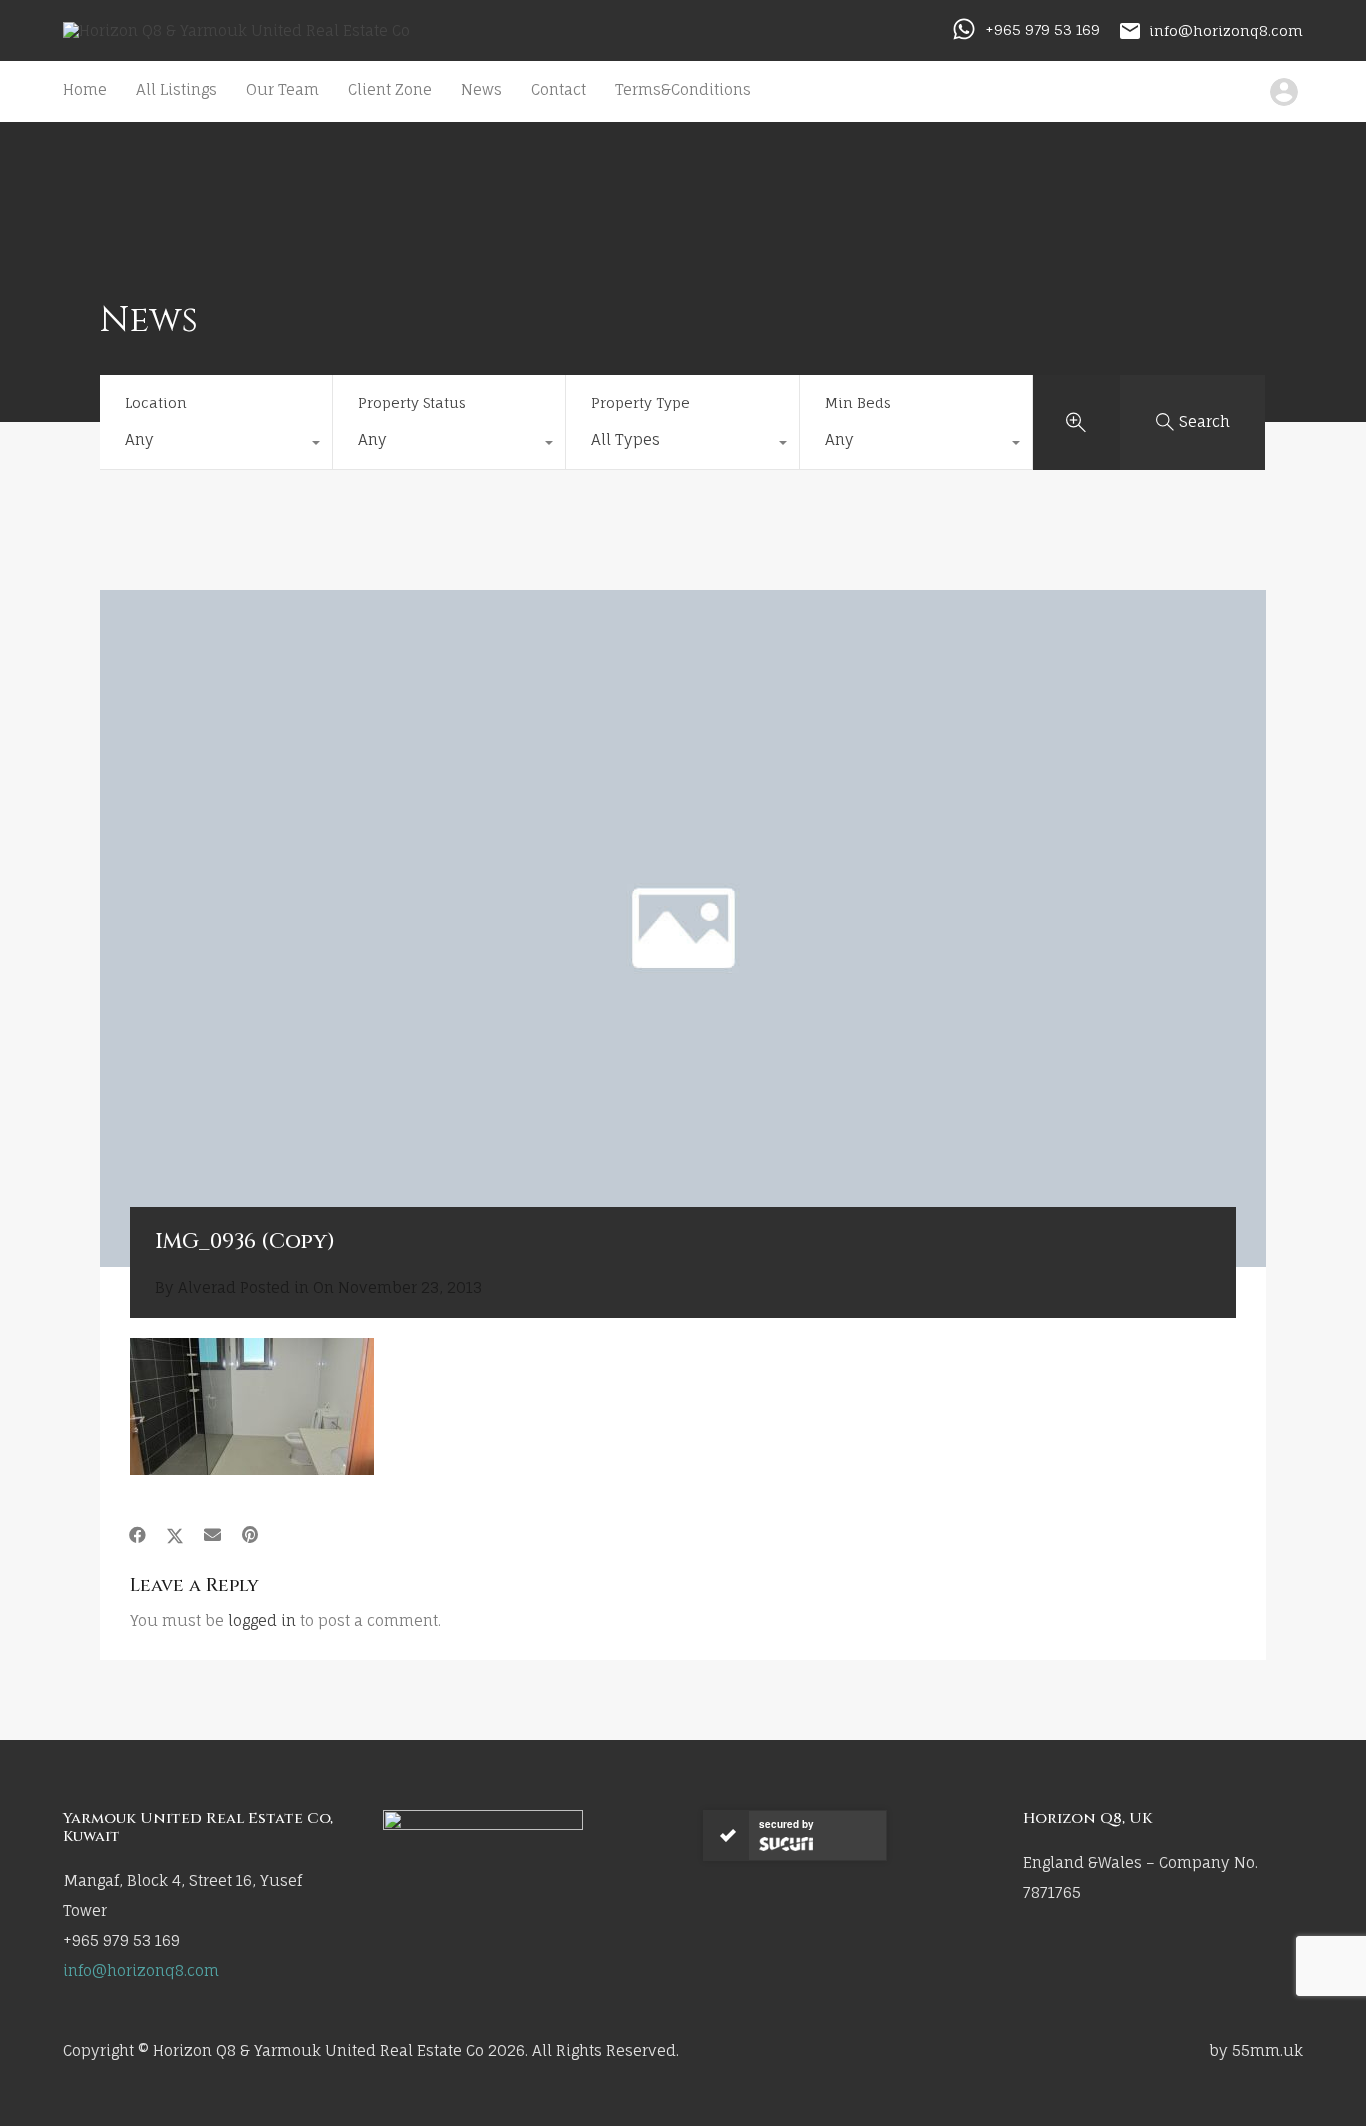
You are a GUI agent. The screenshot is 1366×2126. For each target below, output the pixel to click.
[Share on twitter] (175, 1535)
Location (156, 402)
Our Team (282, 89)
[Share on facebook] (137, 1535)
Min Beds (858, 402)
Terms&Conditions (683, 89)
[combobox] (216, 445)
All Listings (176, 89)
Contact (558, 89)
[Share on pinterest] (250, 1535)
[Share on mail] (212, 1535)
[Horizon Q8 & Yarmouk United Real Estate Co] (236, 30)
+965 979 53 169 (1042, 29)
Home (85, 89)
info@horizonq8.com (1226, 29)
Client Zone (390, 89)
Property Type (640, 402)
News (481, 89)
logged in (262, 1620)
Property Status (412, 402)
